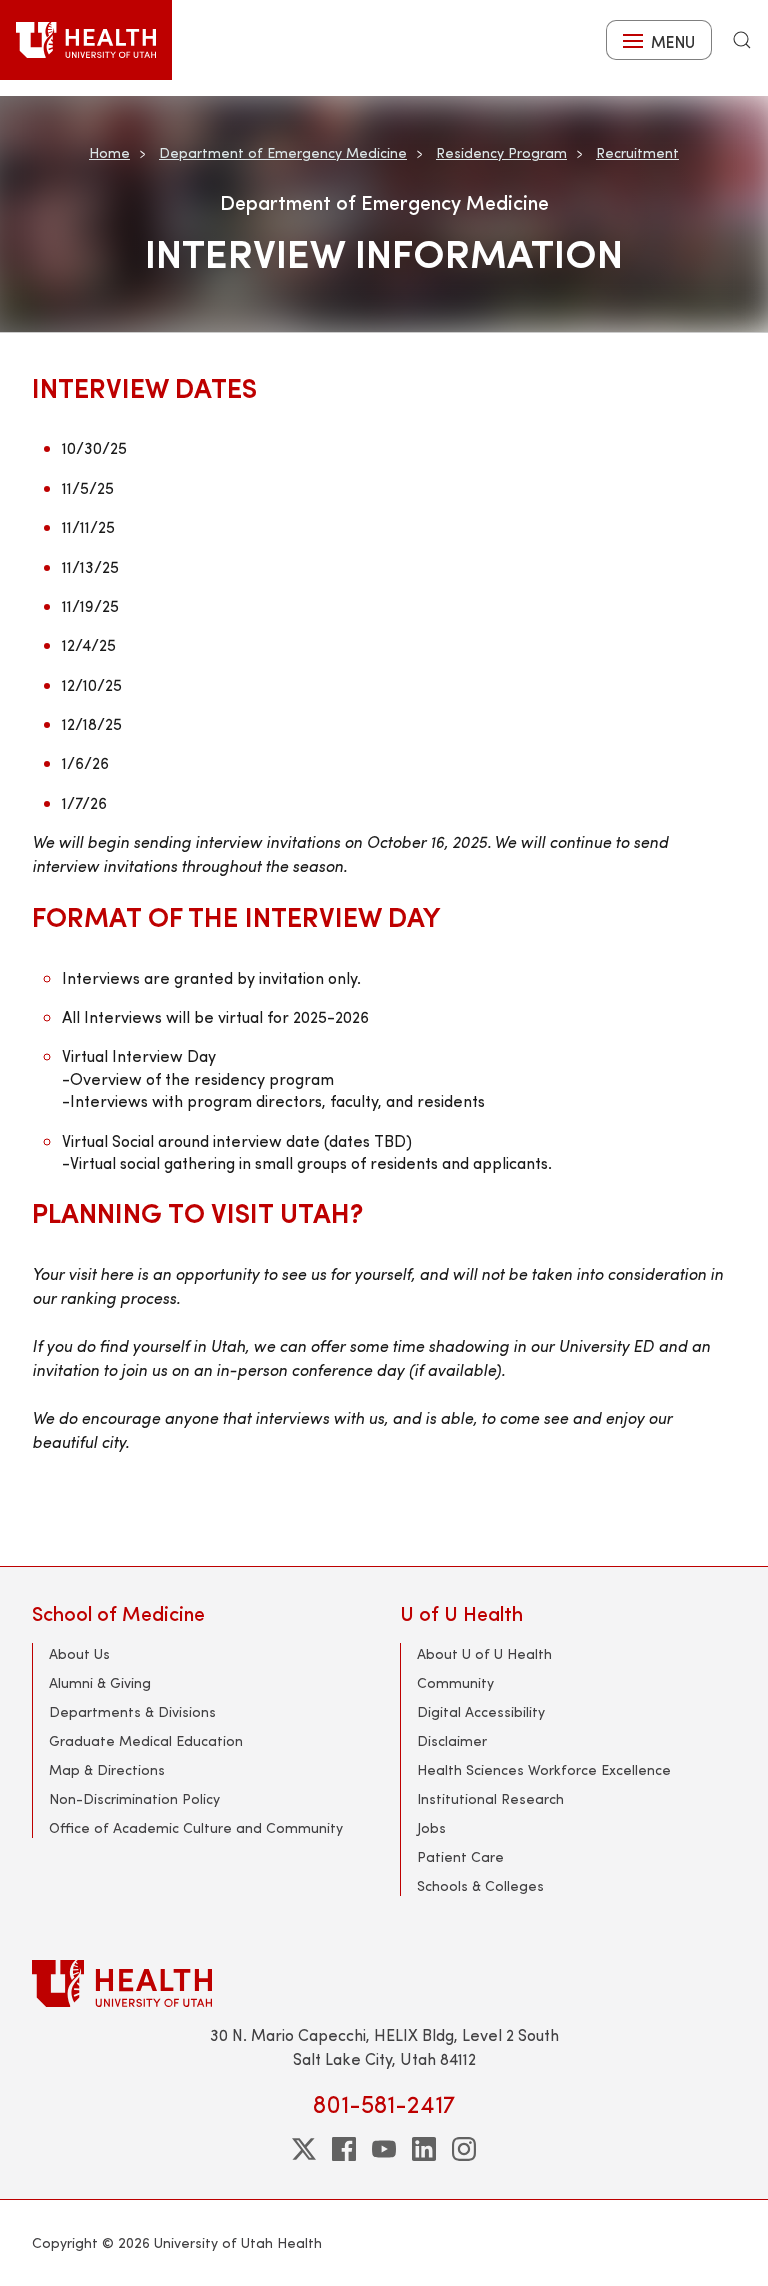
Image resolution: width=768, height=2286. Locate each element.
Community (455, 1682)
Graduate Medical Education (146, 1740)
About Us (79, 1653)
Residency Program (501, 152)
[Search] (742, 40)
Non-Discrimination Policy (134, 1798)
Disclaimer (452, 1740)
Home (109, 152)
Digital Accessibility (481, 1711)
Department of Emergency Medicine (283, 152)
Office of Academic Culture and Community (196, 1827)
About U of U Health (484, 1653)
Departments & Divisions (132, 1711)
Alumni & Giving (100, 1682)
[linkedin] (424, 2149)
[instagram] (464, 2149)
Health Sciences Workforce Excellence (544, 1769)
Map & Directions (107, 1769)
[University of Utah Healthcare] (384, 1983)
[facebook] (344, 2149)
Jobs (431, 1827)
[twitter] (304, 2149)
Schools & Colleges (480, 1885)
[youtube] (384, 2149)
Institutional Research (490, 1798)
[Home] (86, 40)
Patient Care (460, 1856)
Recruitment (637, 152)
